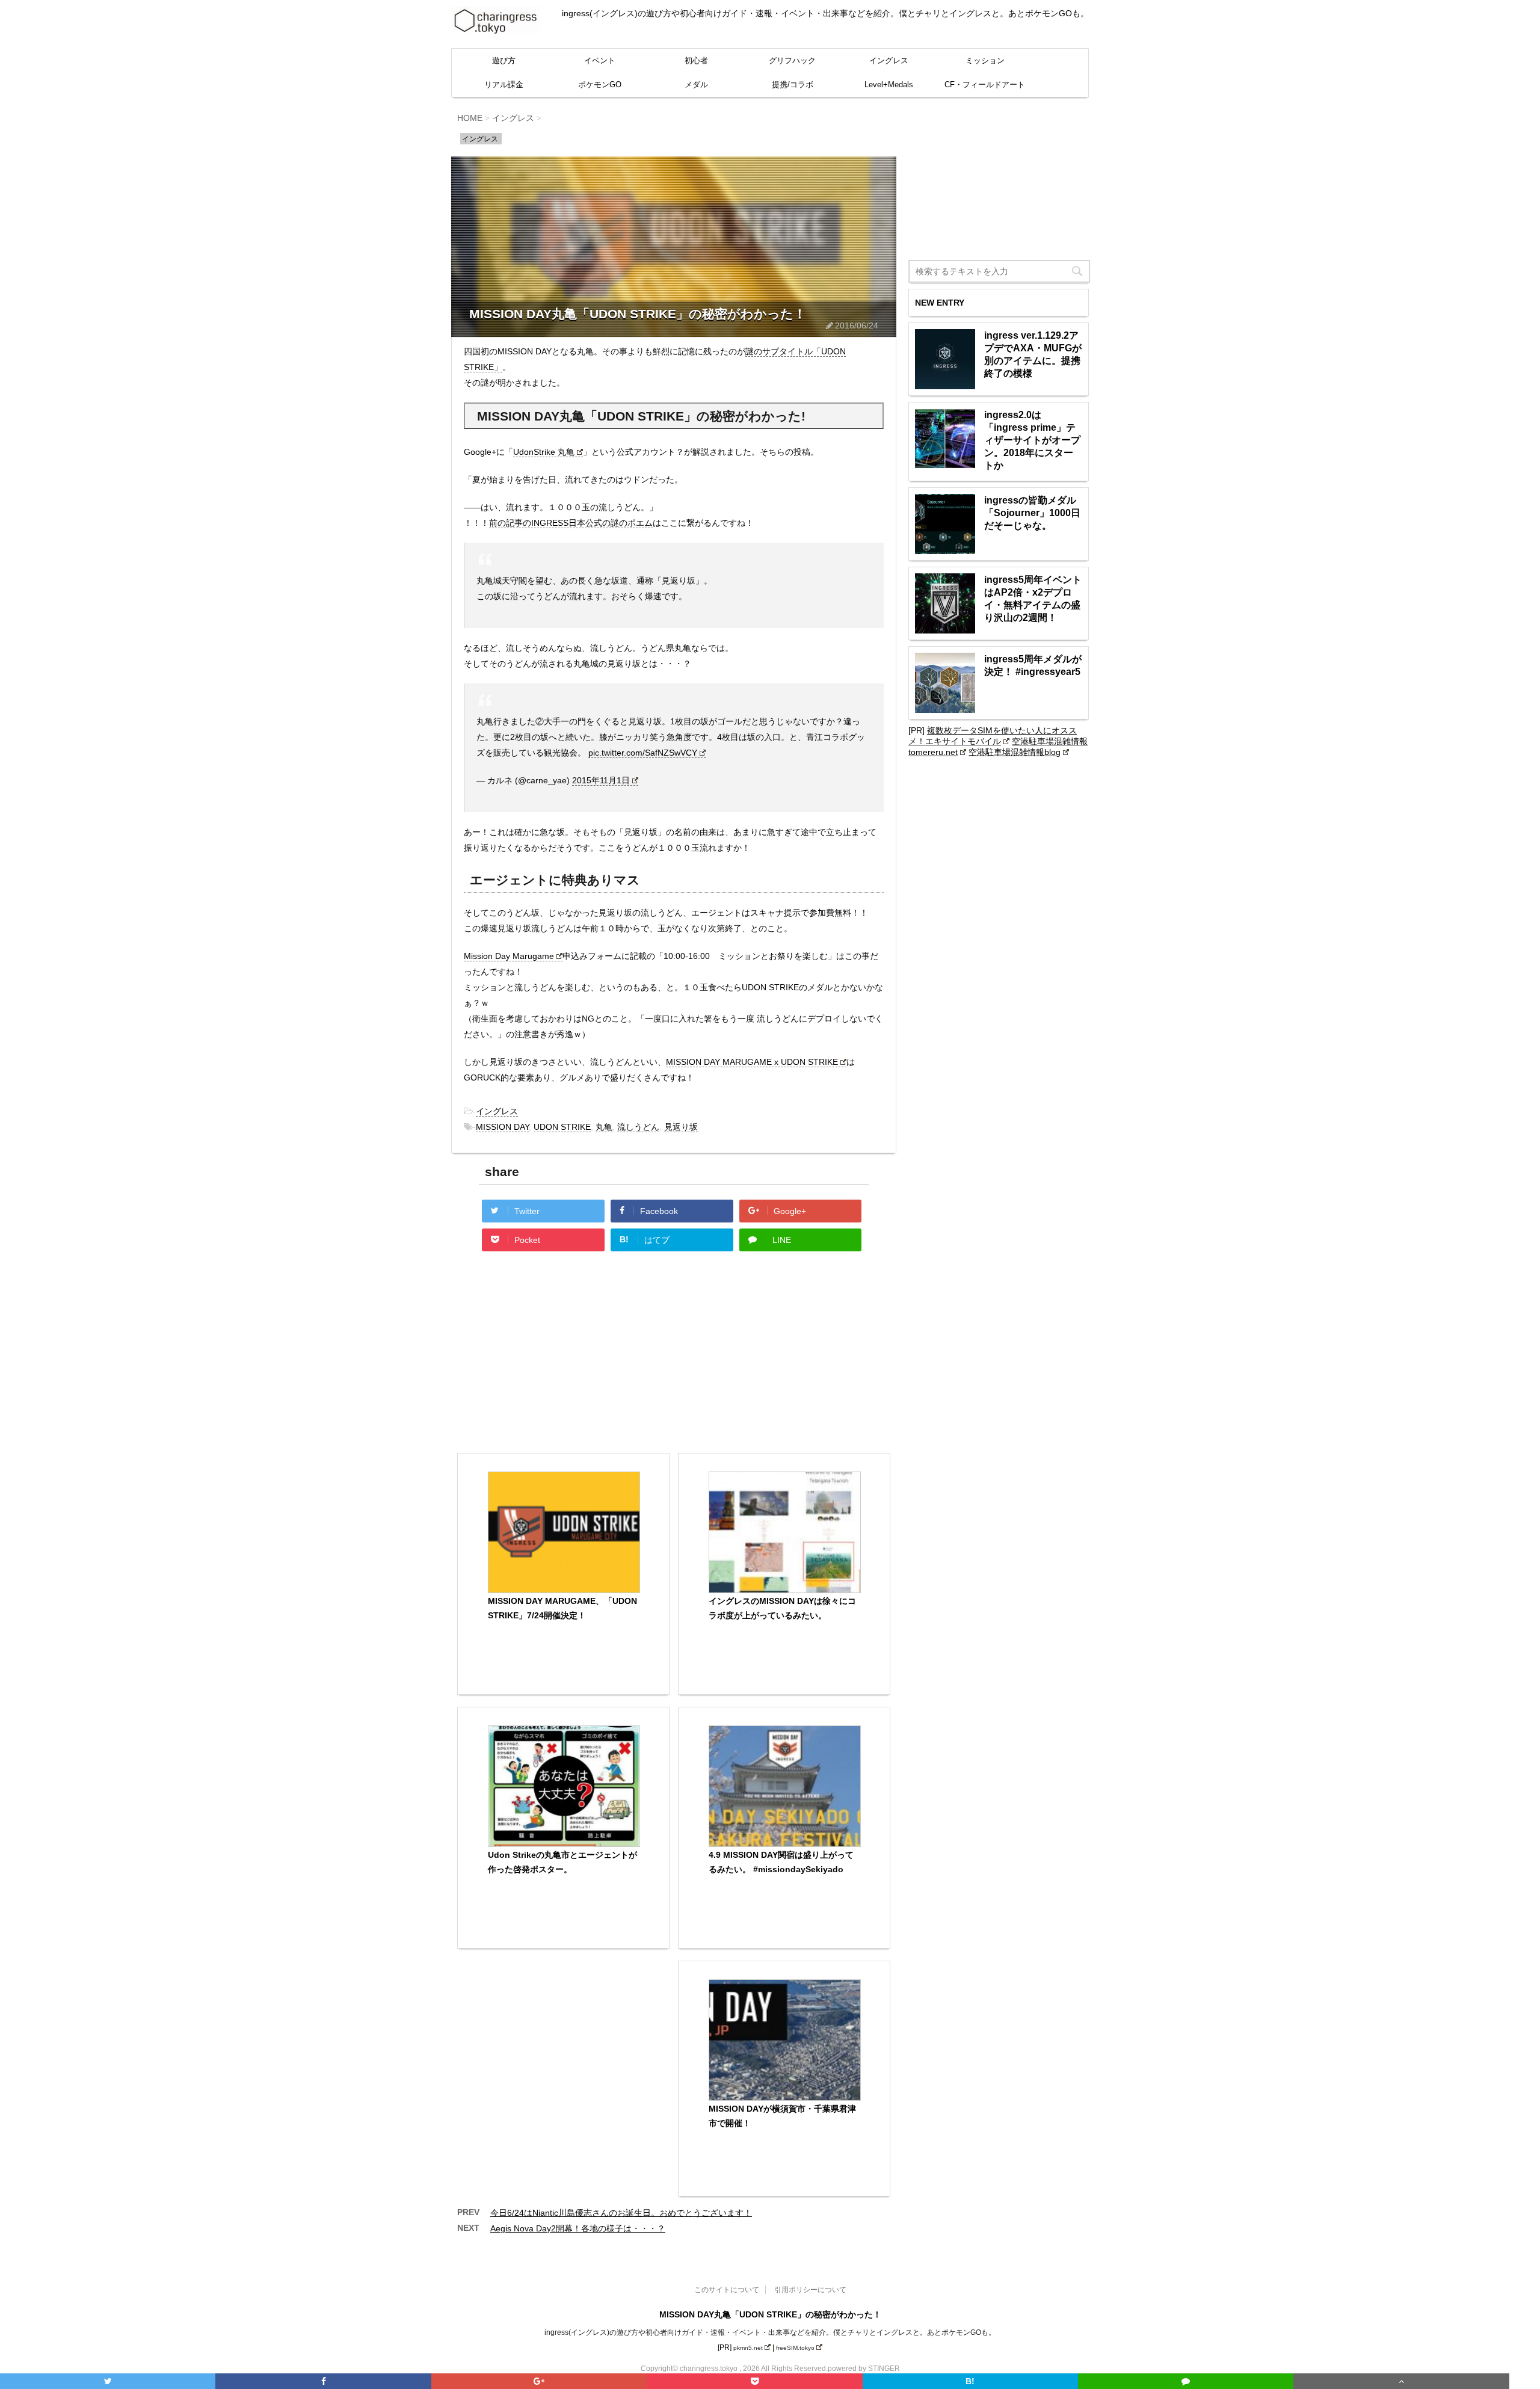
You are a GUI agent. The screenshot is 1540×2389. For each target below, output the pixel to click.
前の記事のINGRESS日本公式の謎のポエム (571, 523)
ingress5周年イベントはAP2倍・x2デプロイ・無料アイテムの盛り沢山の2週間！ (1033, 599)
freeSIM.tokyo (795, 2348)
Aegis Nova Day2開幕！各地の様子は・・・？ (578, 2228)
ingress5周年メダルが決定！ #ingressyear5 (1033, 665)
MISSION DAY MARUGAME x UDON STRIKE (752, 1062)
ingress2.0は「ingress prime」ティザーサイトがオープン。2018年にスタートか (1032, 440)
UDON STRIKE (562, 1127)
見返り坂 (681, 1127)
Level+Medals (889, 85)
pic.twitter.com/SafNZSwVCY (643, 753)
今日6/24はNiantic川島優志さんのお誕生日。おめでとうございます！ (621, 2213)
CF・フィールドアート (985, 85)
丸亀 (604, 1127)
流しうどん (638, 1127)
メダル (696, 85)
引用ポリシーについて (810, 2290)
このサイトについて (727, 2290)
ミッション (985, 60)
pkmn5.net (748, 2348)
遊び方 (504, 60)
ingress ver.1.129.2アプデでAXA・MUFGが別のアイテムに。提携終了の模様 (1033, 354)
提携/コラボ (793, 85)
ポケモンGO (600, 85)
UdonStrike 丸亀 (544, 452)
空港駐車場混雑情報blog (1015, 752)
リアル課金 (504, 85)
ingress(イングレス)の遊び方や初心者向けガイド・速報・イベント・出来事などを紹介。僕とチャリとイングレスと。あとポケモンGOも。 (770, 2332)
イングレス (889, 60)
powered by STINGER (864, 2369)
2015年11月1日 (601, 780)
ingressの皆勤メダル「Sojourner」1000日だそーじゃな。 (1032, 513)
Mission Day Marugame (509, 956)
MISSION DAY (502, 1127)
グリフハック (792, 60)
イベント (600, 60)
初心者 (696, 60)
